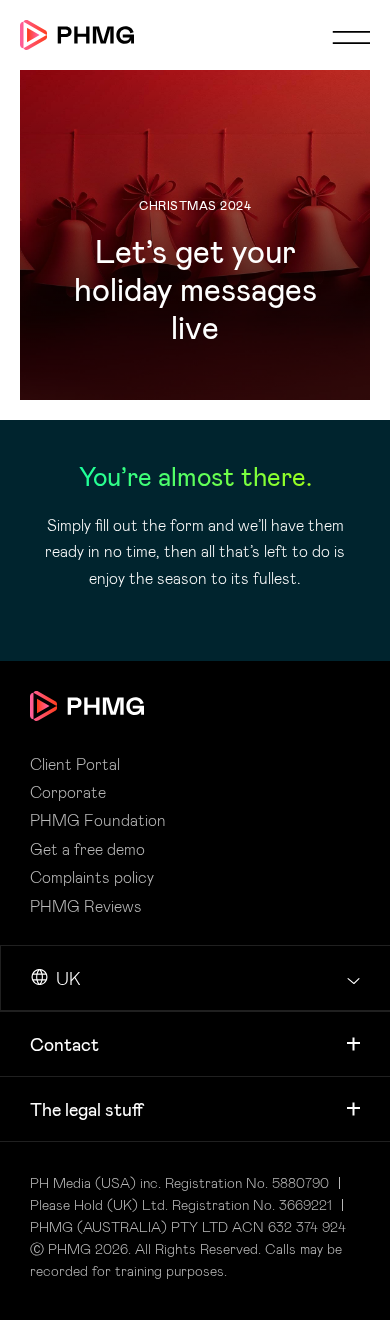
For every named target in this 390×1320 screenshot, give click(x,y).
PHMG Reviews (86, 906)
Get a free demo (87, 849)
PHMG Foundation (98, 820)
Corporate (68, 792)
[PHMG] (77, 35)
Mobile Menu (351, 37)
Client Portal (75, 764)
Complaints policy (92, 877)
